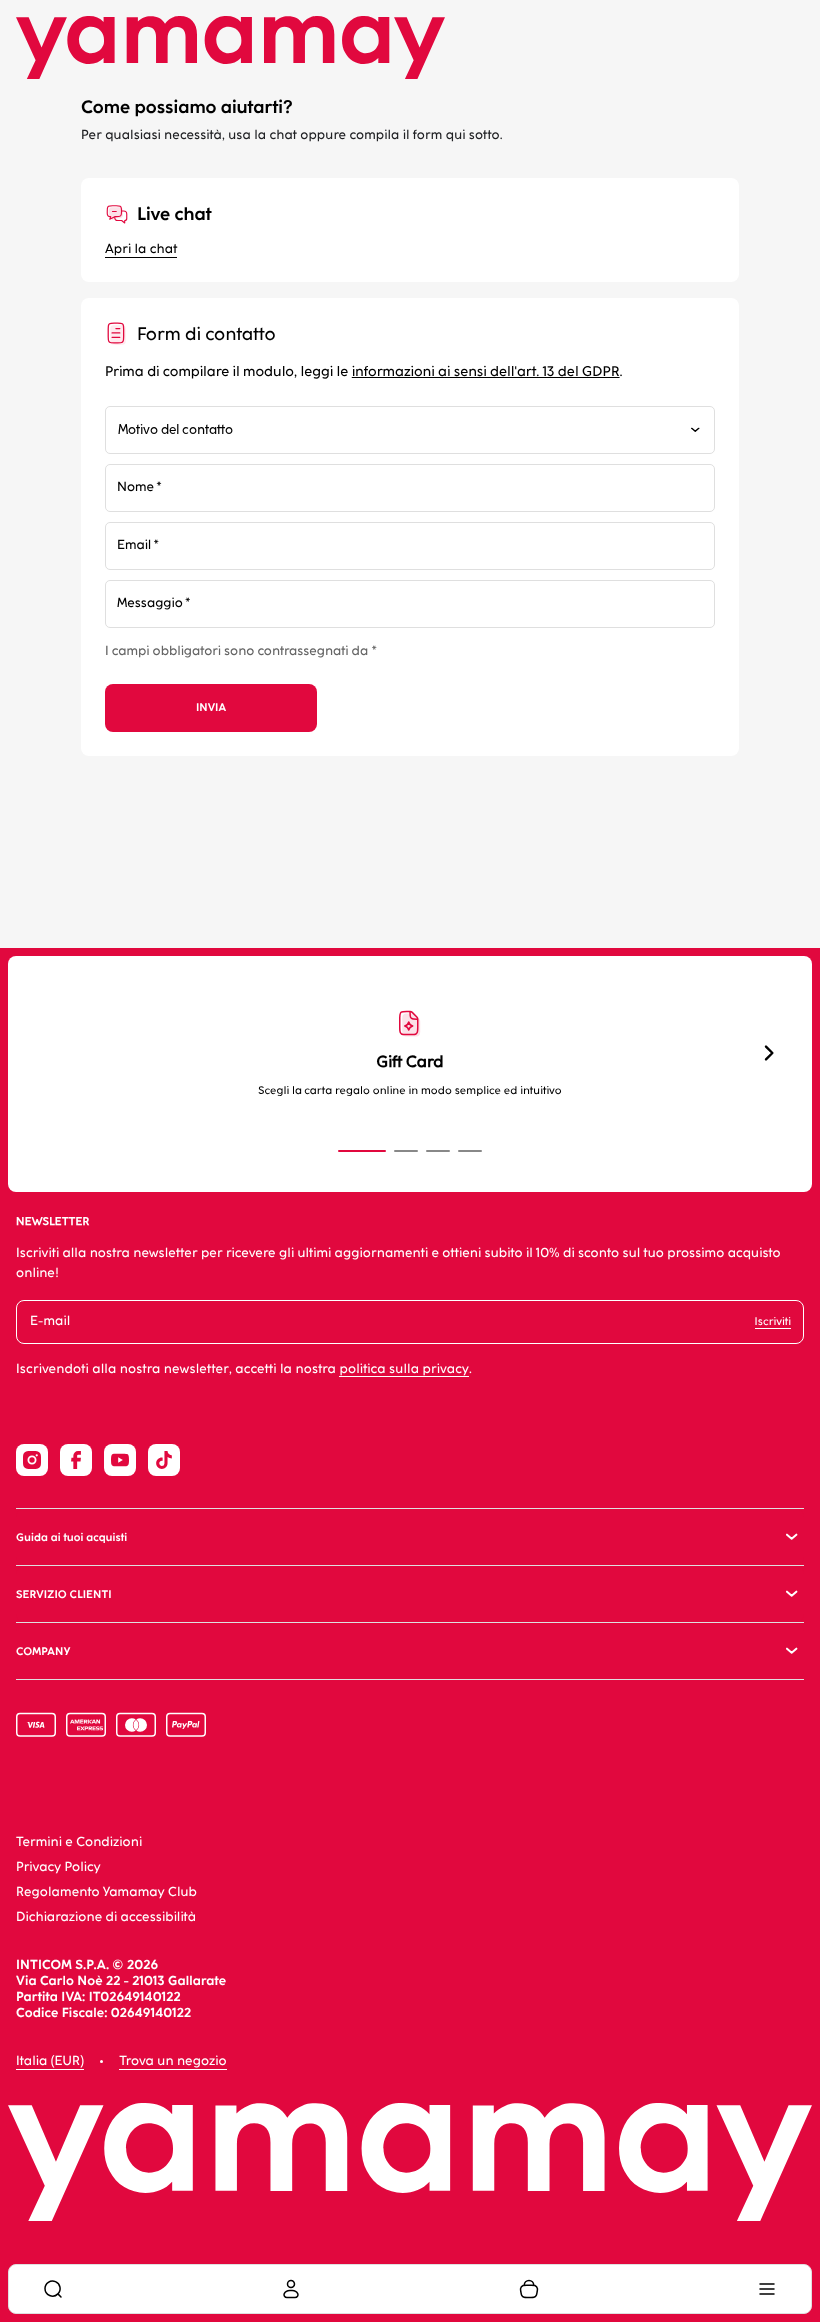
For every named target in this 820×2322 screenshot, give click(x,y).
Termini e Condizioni (79, 1842)
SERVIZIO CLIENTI (64, 1594)
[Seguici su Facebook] (76, 1460)
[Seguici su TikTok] (164, 1460)
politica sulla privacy (404, 1369)
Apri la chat (141, 249)
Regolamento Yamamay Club (106, 1892)
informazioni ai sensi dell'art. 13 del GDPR (486, 371)
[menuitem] (53, 2289)
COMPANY (43, 1651)
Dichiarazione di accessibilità (106, 1917)
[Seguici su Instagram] (32, 1460)
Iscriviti (773, 1321)
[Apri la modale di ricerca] (53, 2289)
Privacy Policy (58, 1867)
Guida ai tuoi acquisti (71, 1537)
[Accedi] (291, 2289)
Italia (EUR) (50, 2061)
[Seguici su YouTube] (120, 1460)
